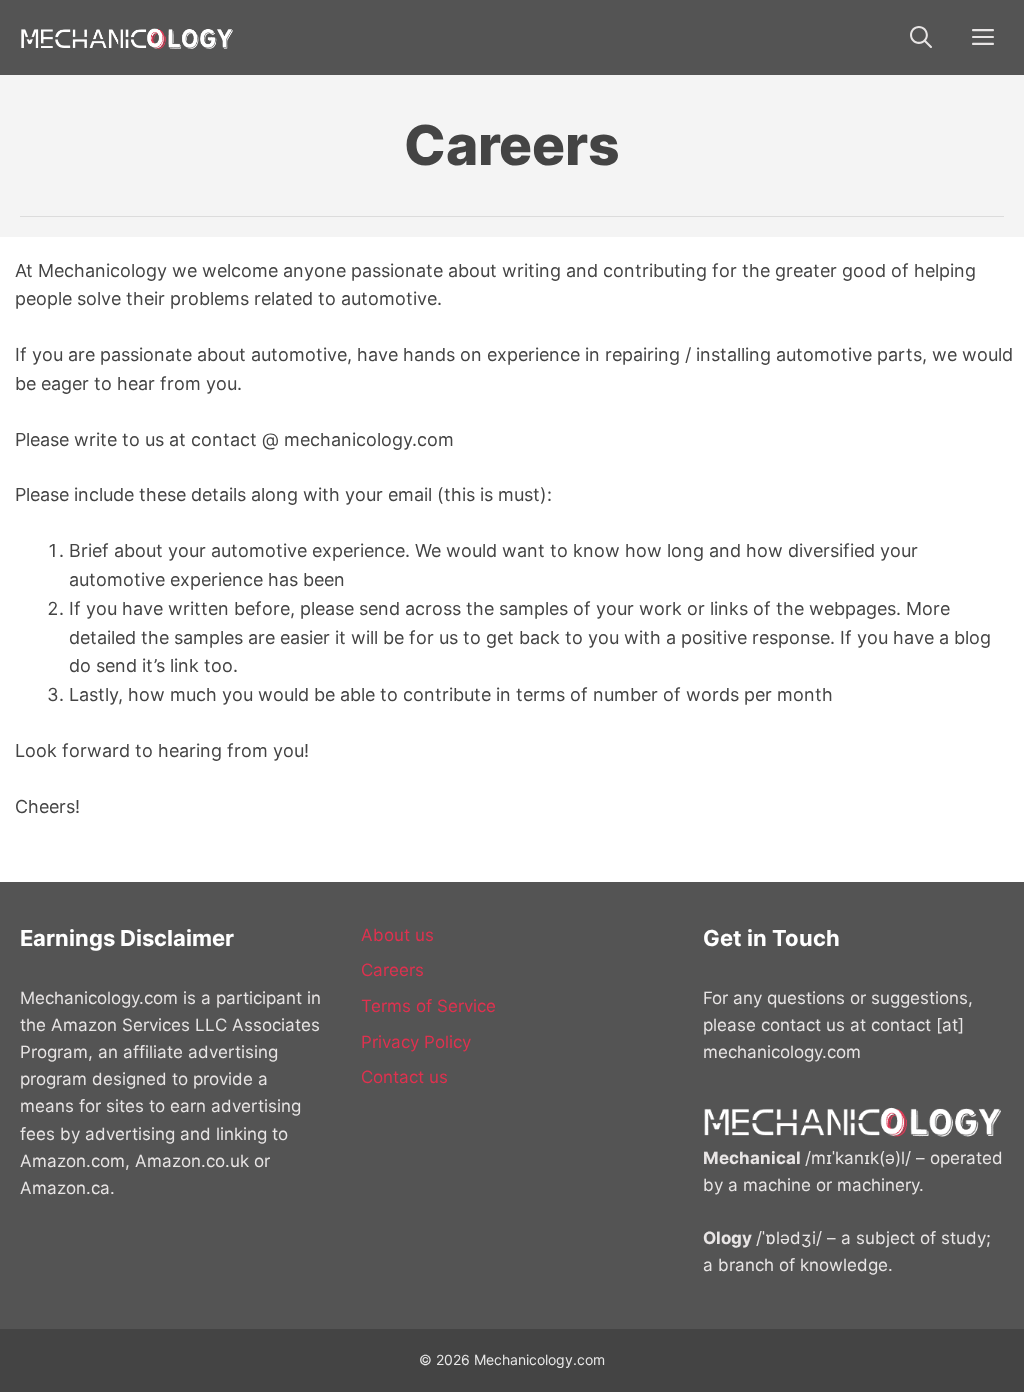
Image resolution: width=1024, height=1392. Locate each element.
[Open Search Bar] (921, 37)
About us (397, 935)
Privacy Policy (416, 1042)
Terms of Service (428, 1006)
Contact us (404, 1077)
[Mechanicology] (127, 37)
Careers (392, 970)
